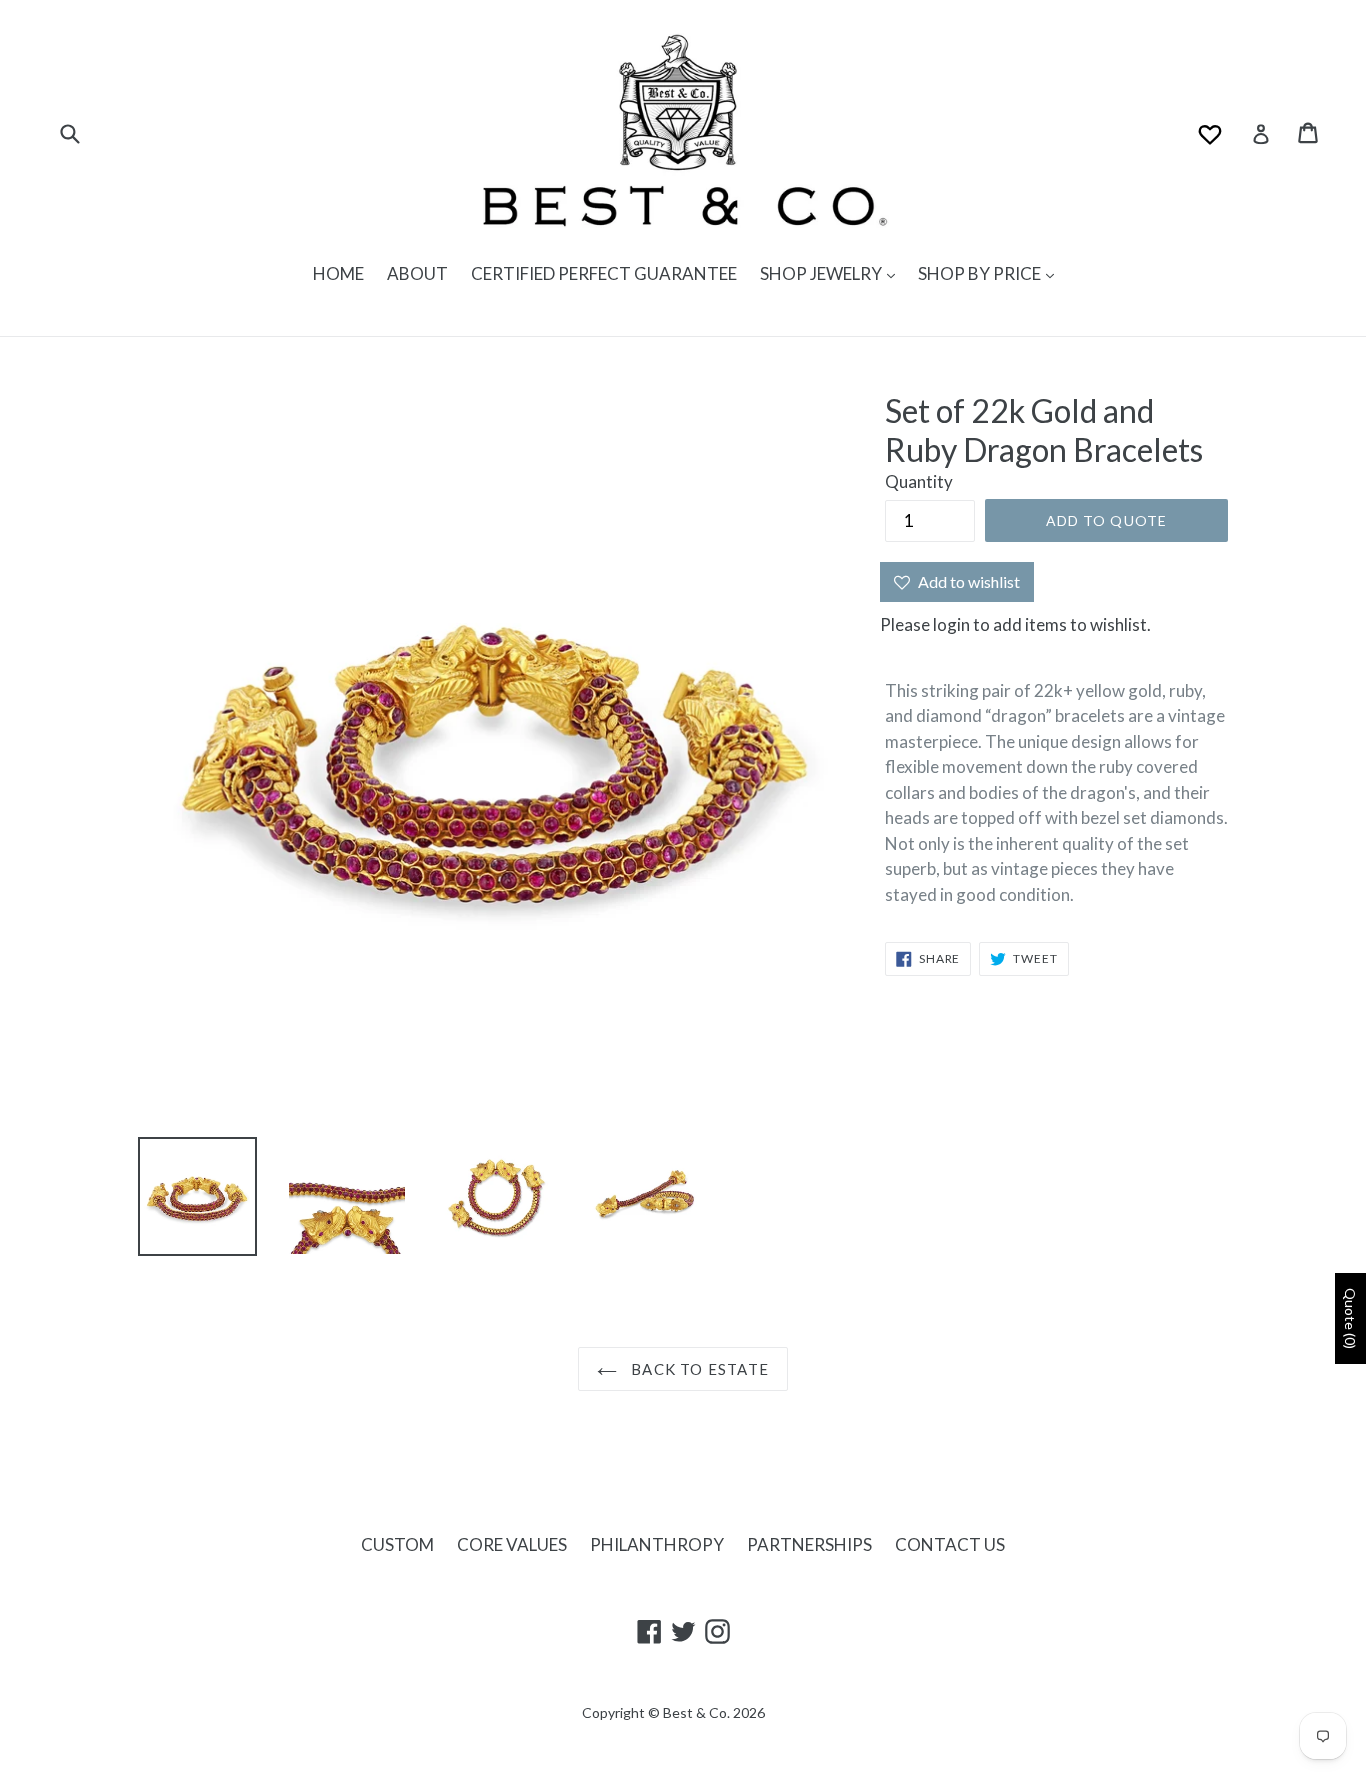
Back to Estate (698, 1369)
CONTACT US (950, 1544)
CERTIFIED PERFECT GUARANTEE (604, 273)
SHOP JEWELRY (822, 273)
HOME (338, 273)
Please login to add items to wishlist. (1015, 624)
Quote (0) (1350, 1318)
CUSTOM (397, 1544)
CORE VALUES (512, 1544)
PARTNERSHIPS (809, 1544)
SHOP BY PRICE (981, 273)
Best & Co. (696, 1712)
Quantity (919, 481)
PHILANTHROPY (657, 1544)
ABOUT (417, 273)
